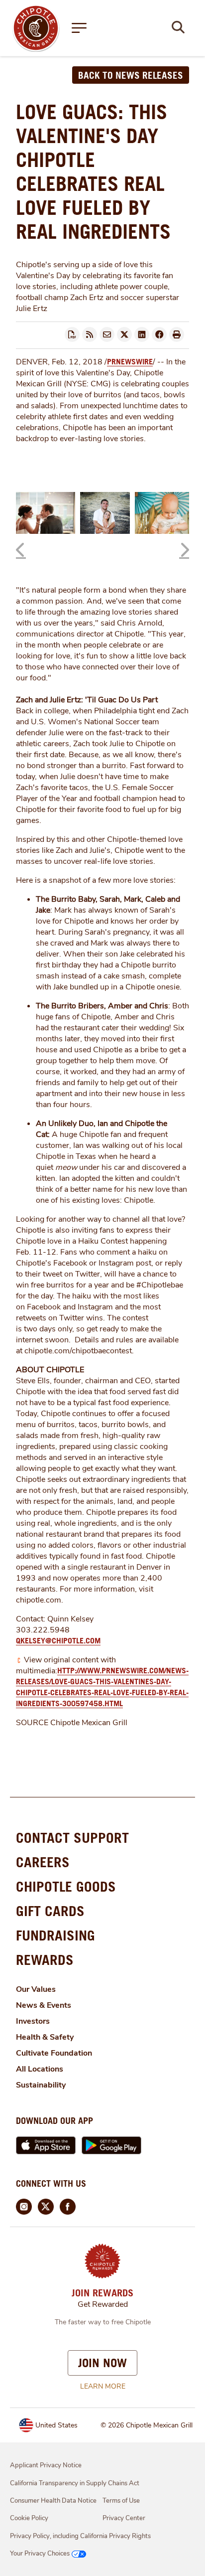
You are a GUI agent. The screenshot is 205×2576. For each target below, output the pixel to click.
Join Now (102, 2363)
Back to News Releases (131, 75)
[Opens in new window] (36, 27)
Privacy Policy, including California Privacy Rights (80, 2536)
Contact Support (72, 1838)
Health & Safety (45, 2037)
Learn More (103, 2386)
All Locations (40, 2069)
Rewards (45, 1960)
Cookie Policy (29, 2518)
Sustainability (41, 2085)
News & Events (44, 2005)
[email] (107, 334)
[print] (177, 334)
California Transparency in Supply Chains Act (75, 2483)
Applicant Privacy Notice (46, 2465)
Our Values (36, 1989)
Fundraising (55, 1935)
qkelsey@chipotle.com (58, 1640)
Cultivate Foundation (54, 2053)
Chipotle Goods (66, 1886)
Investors (33, 2021)
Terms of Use (121, 2501)
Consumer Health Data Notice (53, 2501)
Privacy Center (124, 2518)
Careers (43, 1862)
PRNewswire (130, 361)
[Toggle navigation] (79, 28)
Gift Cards (50, 1911)
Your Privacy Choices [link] (40, 2554)
